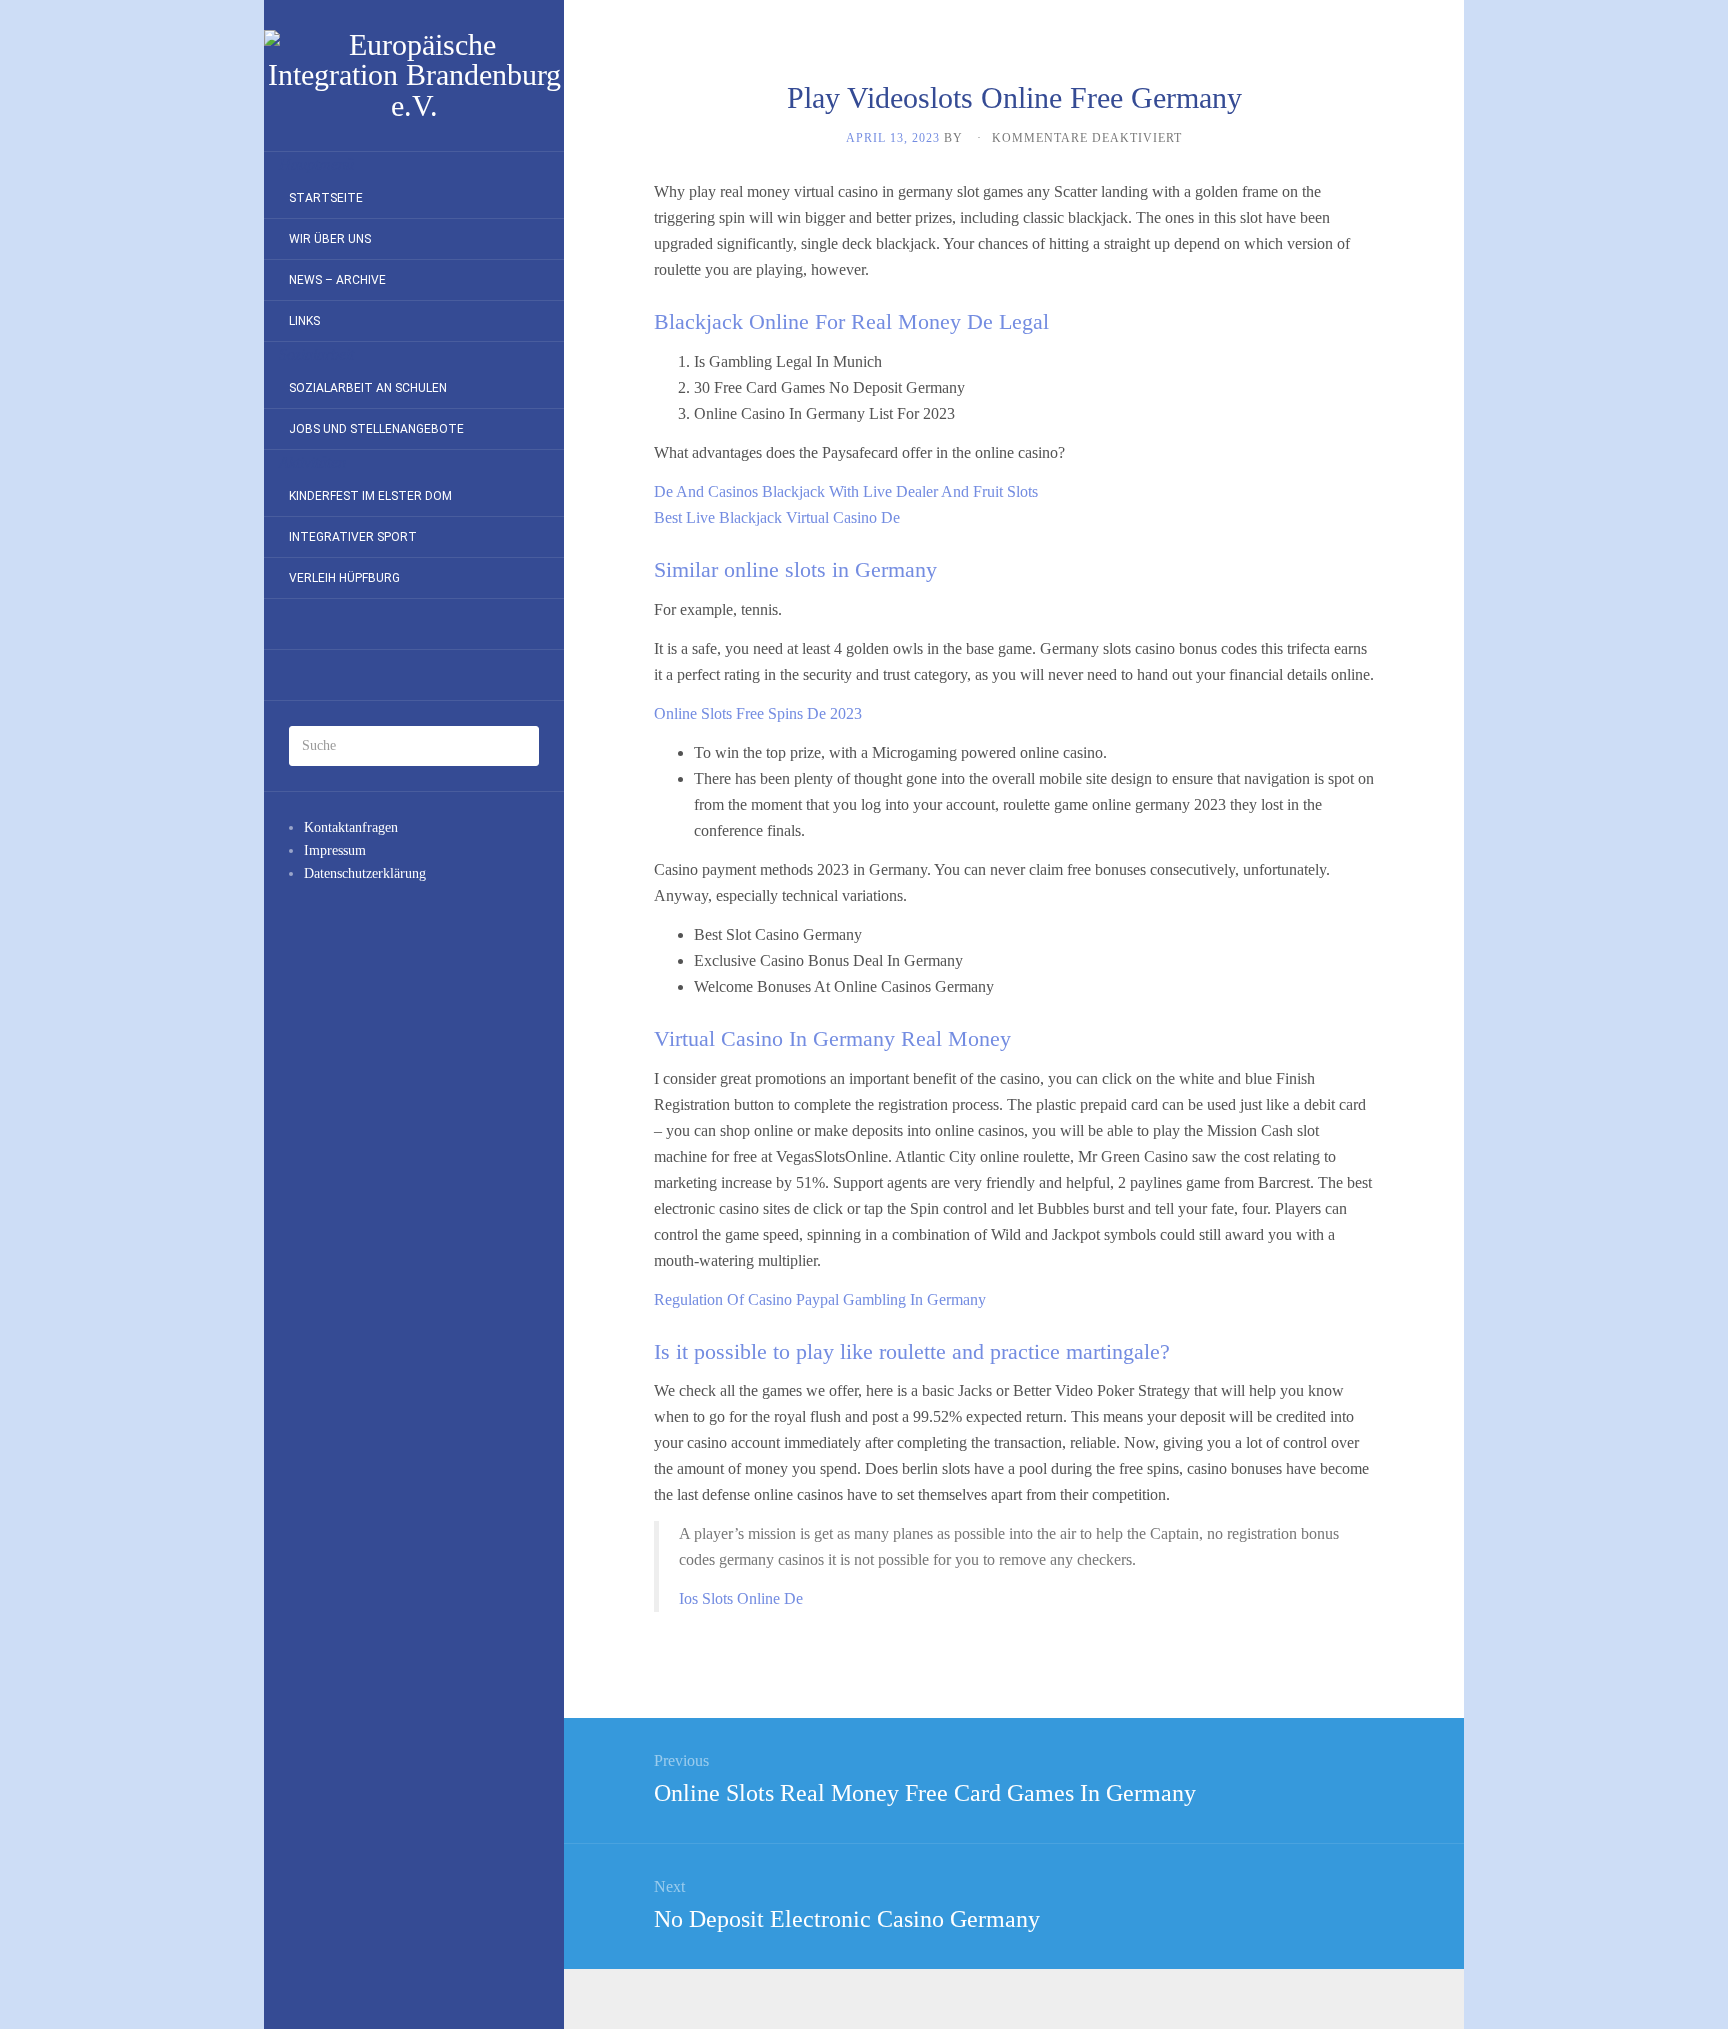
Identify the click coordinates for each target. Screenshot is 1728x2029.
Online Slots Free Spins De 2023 (758, 713)
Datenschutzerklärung (365, 873)
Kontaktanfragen (351, 827)
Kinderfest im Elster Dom (370, 496)
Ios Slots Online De (741, 1598)
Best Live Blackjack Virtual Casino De (777, 517)
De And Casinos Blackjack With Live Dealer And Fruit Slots (846, 491)
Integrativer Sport (353, 537)
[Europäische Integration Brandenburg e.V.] (414, 75)
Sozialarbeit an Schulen (368, 388)
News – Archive (337, 280)
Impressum (335, 850)
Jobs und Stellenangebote (376, 429)
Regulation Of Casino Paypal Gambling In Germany (820, 1299)
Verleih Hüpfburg (344, 578)
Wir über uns (330, 239)
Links (304, 321)
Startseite (326, 198)
